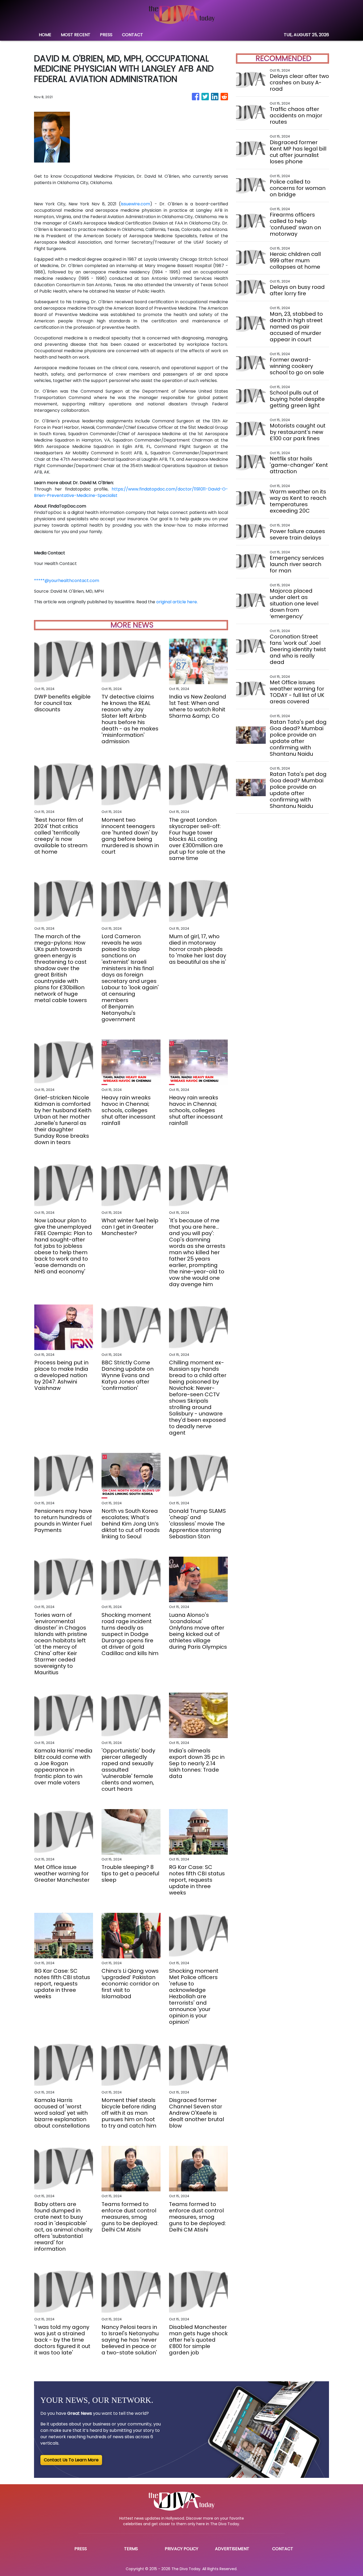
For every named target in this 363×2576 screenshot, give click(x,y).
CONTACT (132, 35)
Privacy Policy (181, 2549)
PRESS (106, 35)
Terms (131, 2549)
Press (81, 2549)
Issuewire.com (135, 204)
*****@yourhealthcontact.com (67, 581)
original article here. (177, 602)
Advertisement (232, 2549)
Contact (283, 2549)
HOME (45, 35)
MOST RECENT (76, 35)
